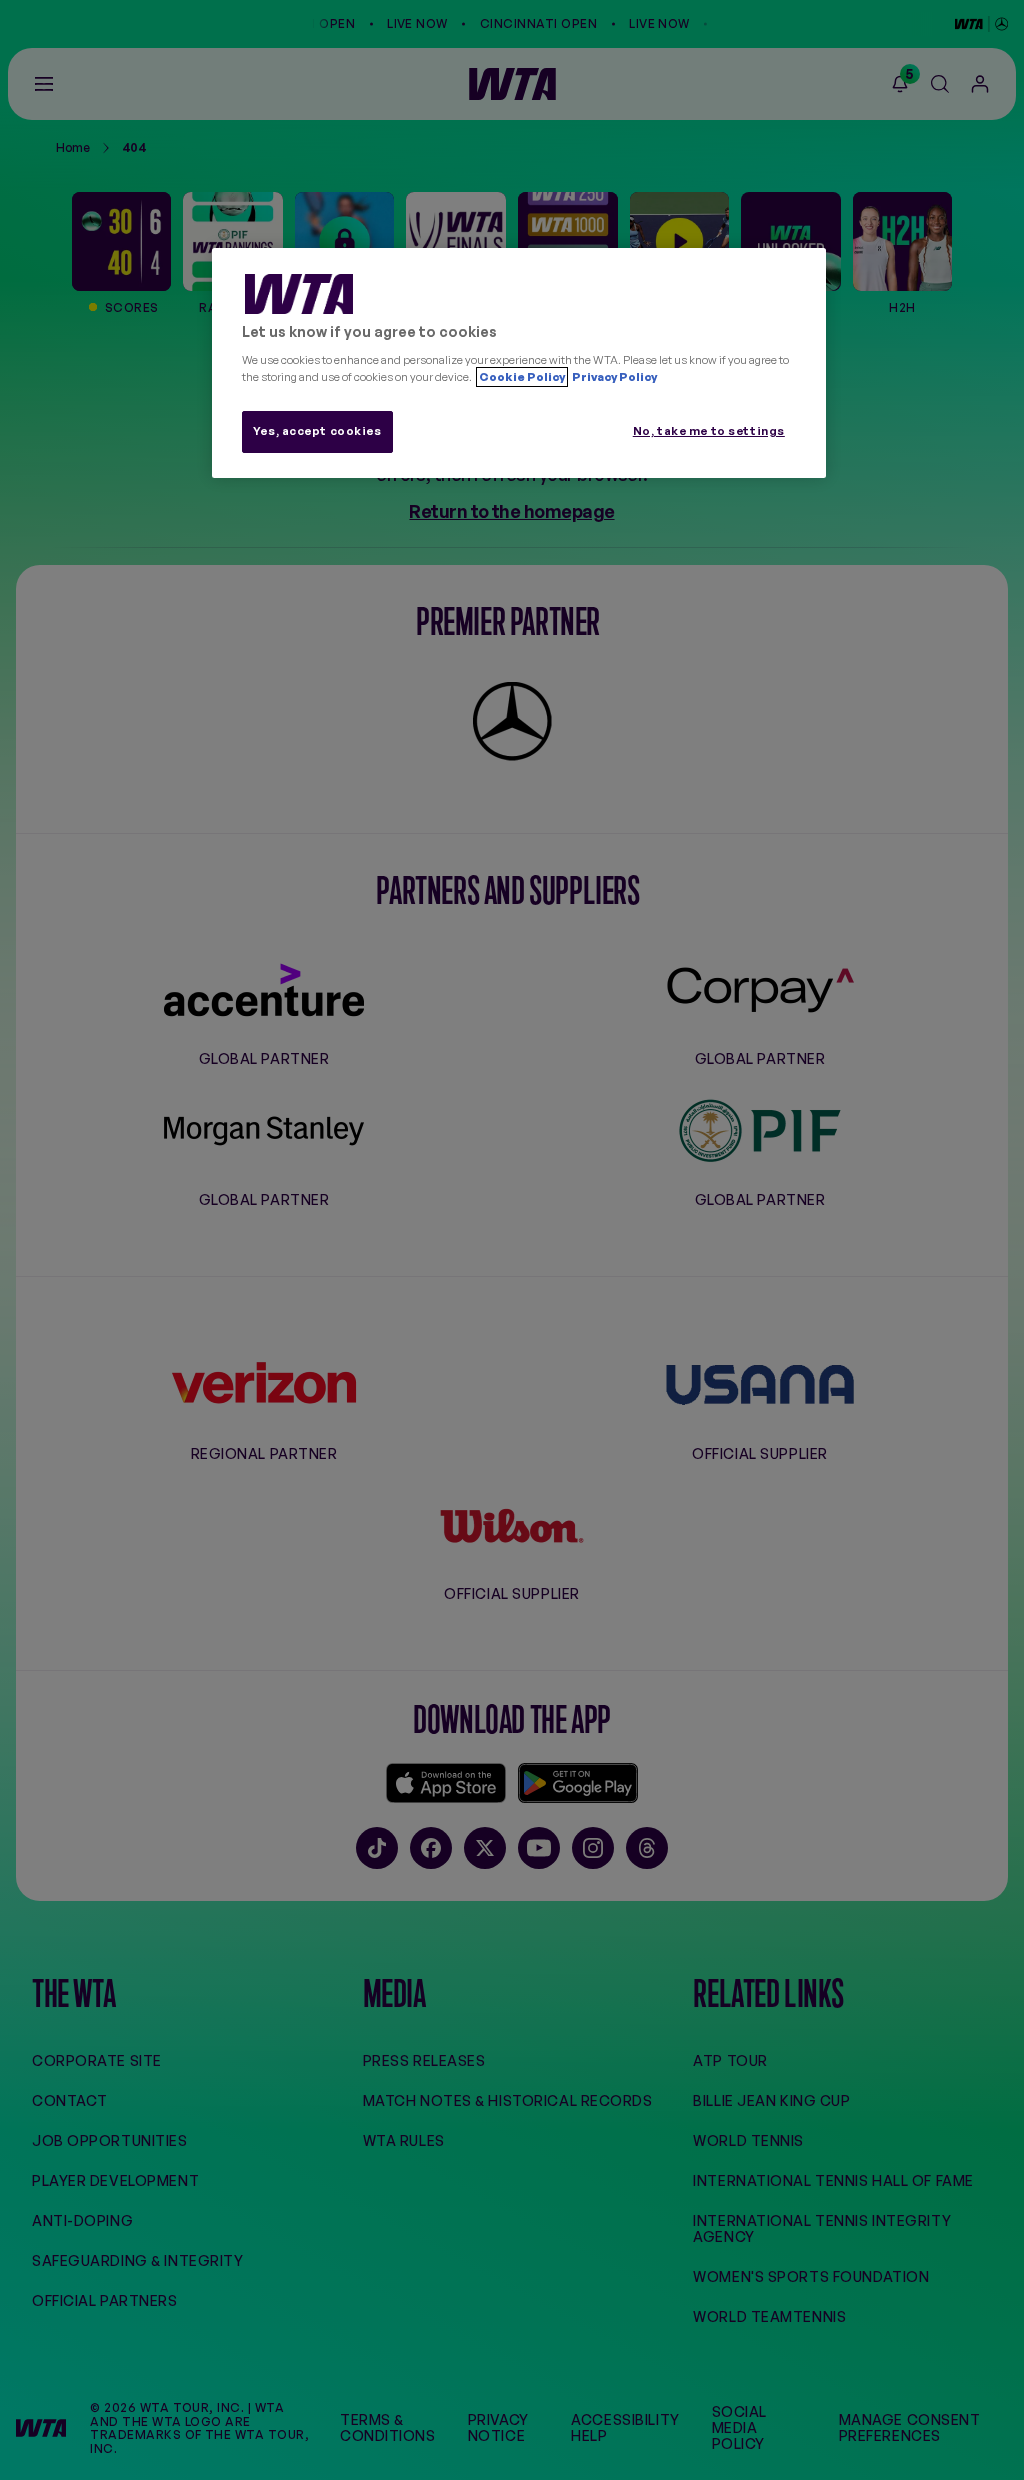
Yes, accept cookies (317, 431)
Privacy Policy (613, 377)
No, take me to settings (709, 431)
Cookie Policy (522, 377)
